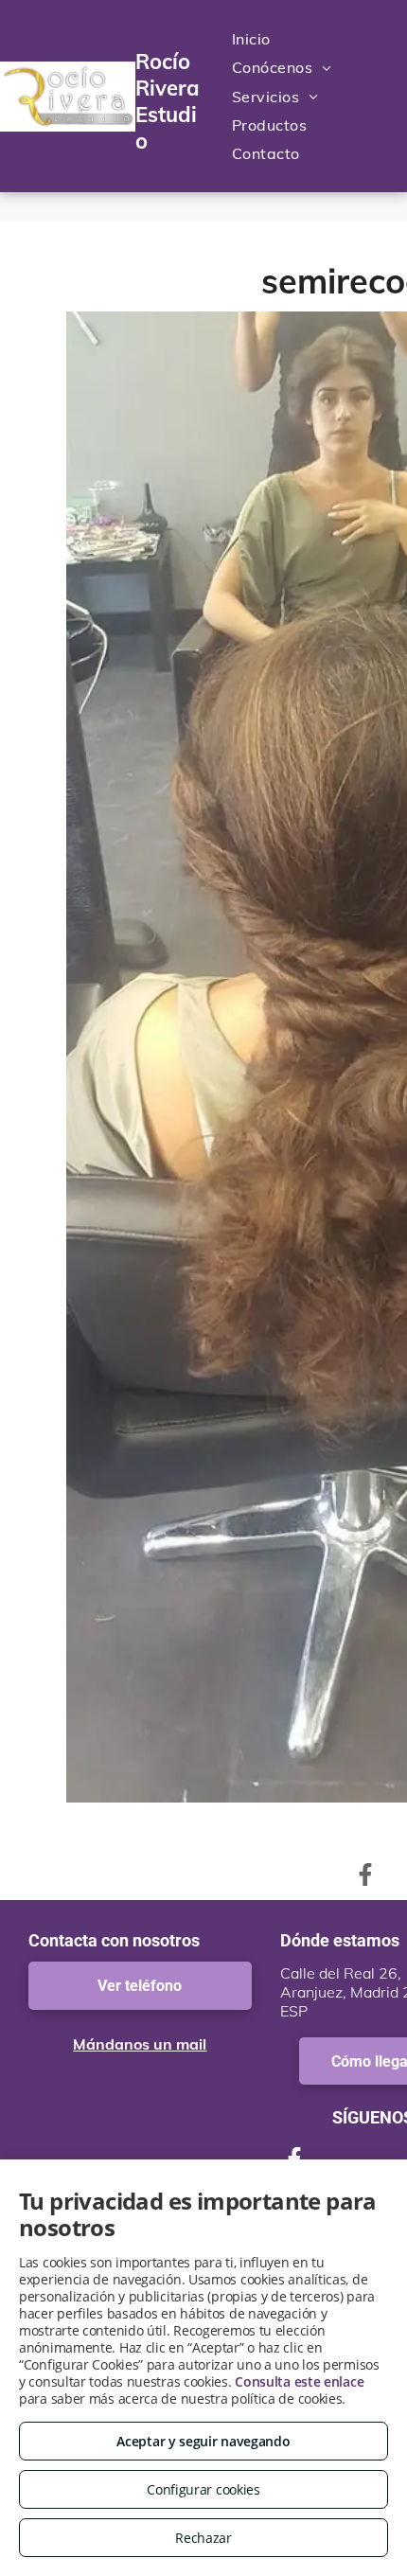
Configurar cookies (203, 2489)
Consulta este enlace (299, 2381)
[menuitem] (251, 39)
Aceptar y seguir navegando (203, 2441)
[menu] (379, 21)
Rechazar (203, 2538)
